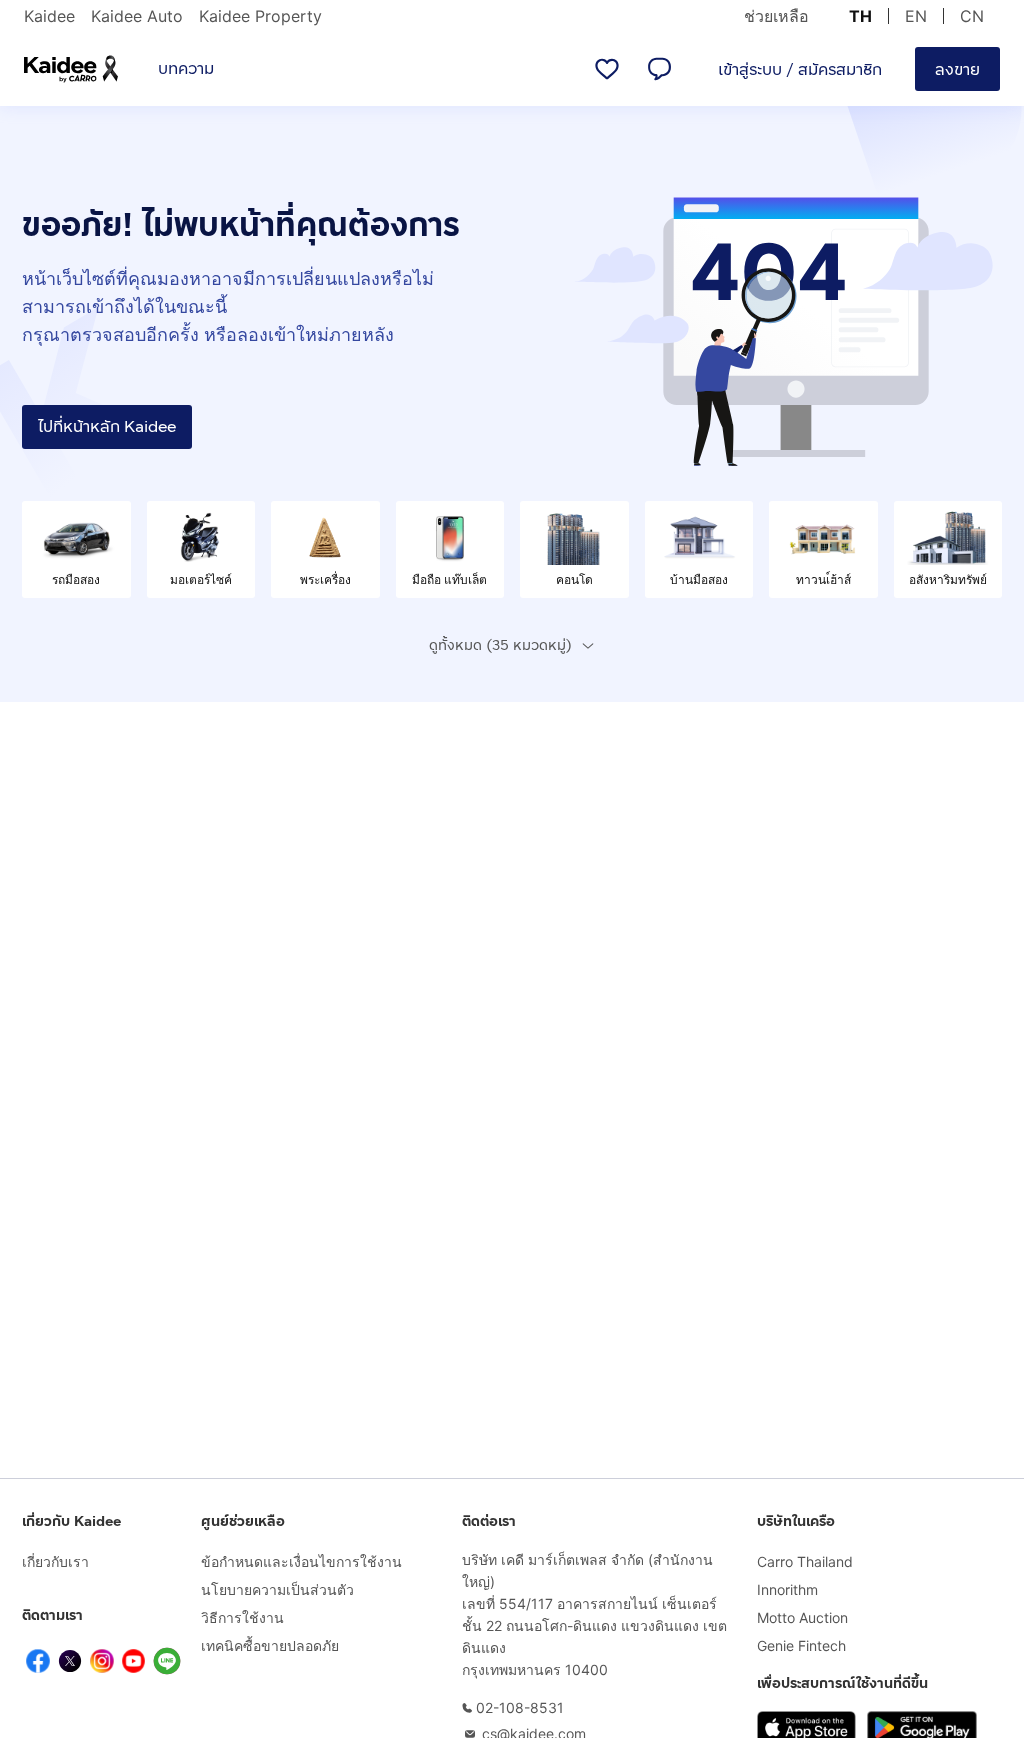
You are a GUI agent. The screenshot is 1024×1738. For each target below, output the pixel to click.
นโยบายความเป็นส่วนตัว (277, 1589)
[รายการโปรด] (607, 69)
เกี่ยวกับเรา (55, 1561)
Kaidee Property (260, 16)
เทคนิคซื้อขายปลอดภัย (270, 1645)
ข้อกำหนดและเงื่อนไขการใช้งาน (301, 1561)
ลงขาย (957, 69)
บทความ (186, 68)
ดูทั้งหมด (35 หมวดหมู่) (500, 645)
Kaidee (49, 16)
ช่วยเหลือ (776, 16)
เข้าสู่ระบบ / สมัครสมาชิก (800, 69)
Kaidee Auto (137, 16)
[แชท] (659, 69)
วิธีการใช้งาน (242, 1617)
